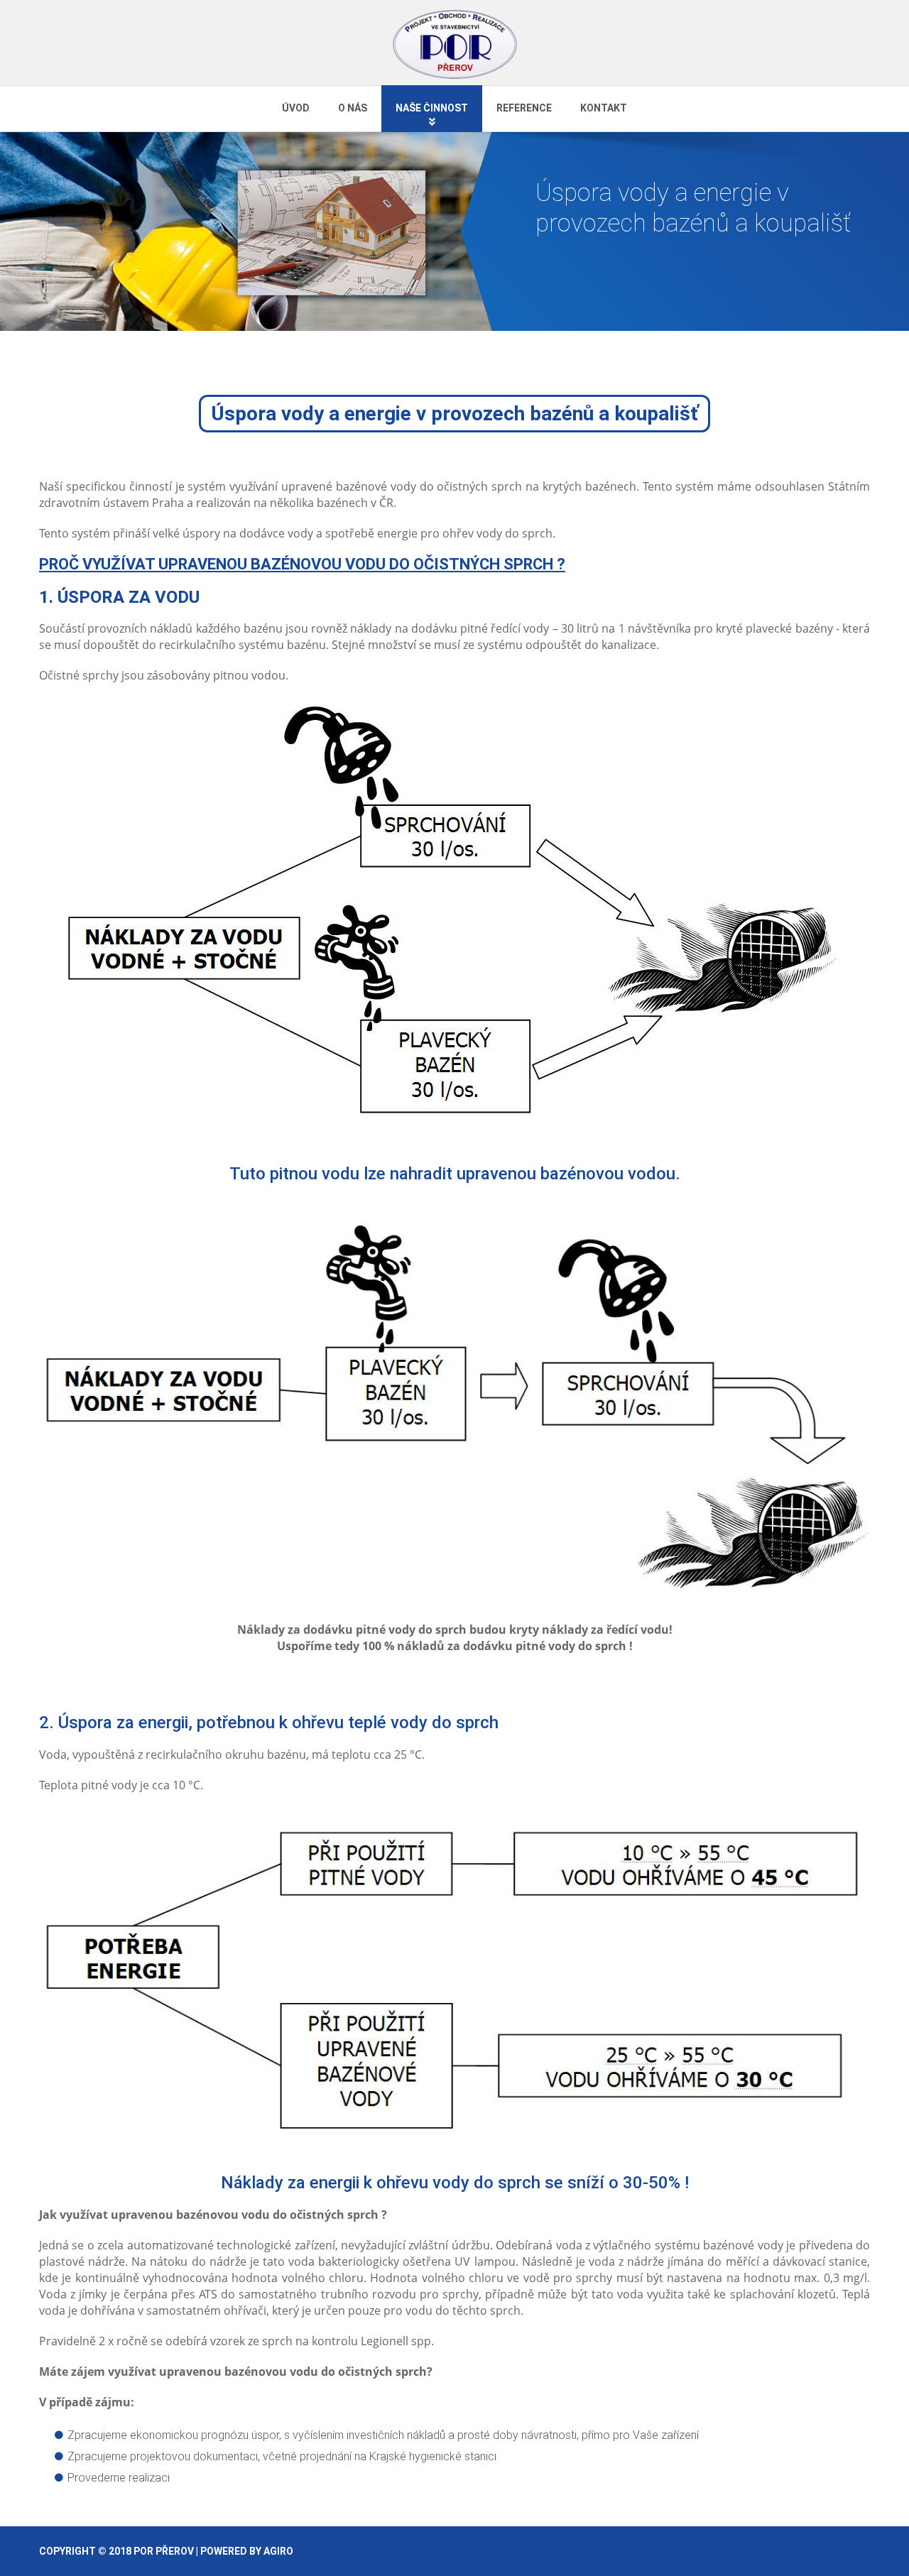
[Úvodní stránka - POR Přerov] (455, 44)
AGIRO (278, 2551)
